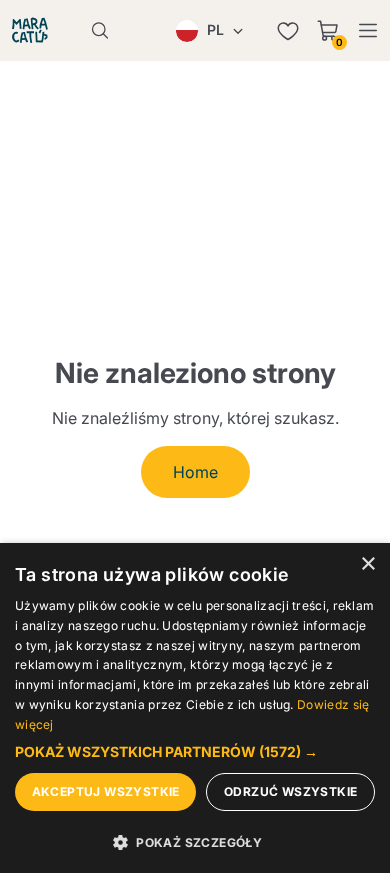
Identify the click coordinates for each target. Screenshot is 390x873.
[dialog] (195, 708)
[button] (195, 752)
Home (195, 472)
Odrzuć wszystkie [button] (290, 791)
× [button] (367, 564)
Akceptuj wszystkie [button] (106, 791)
